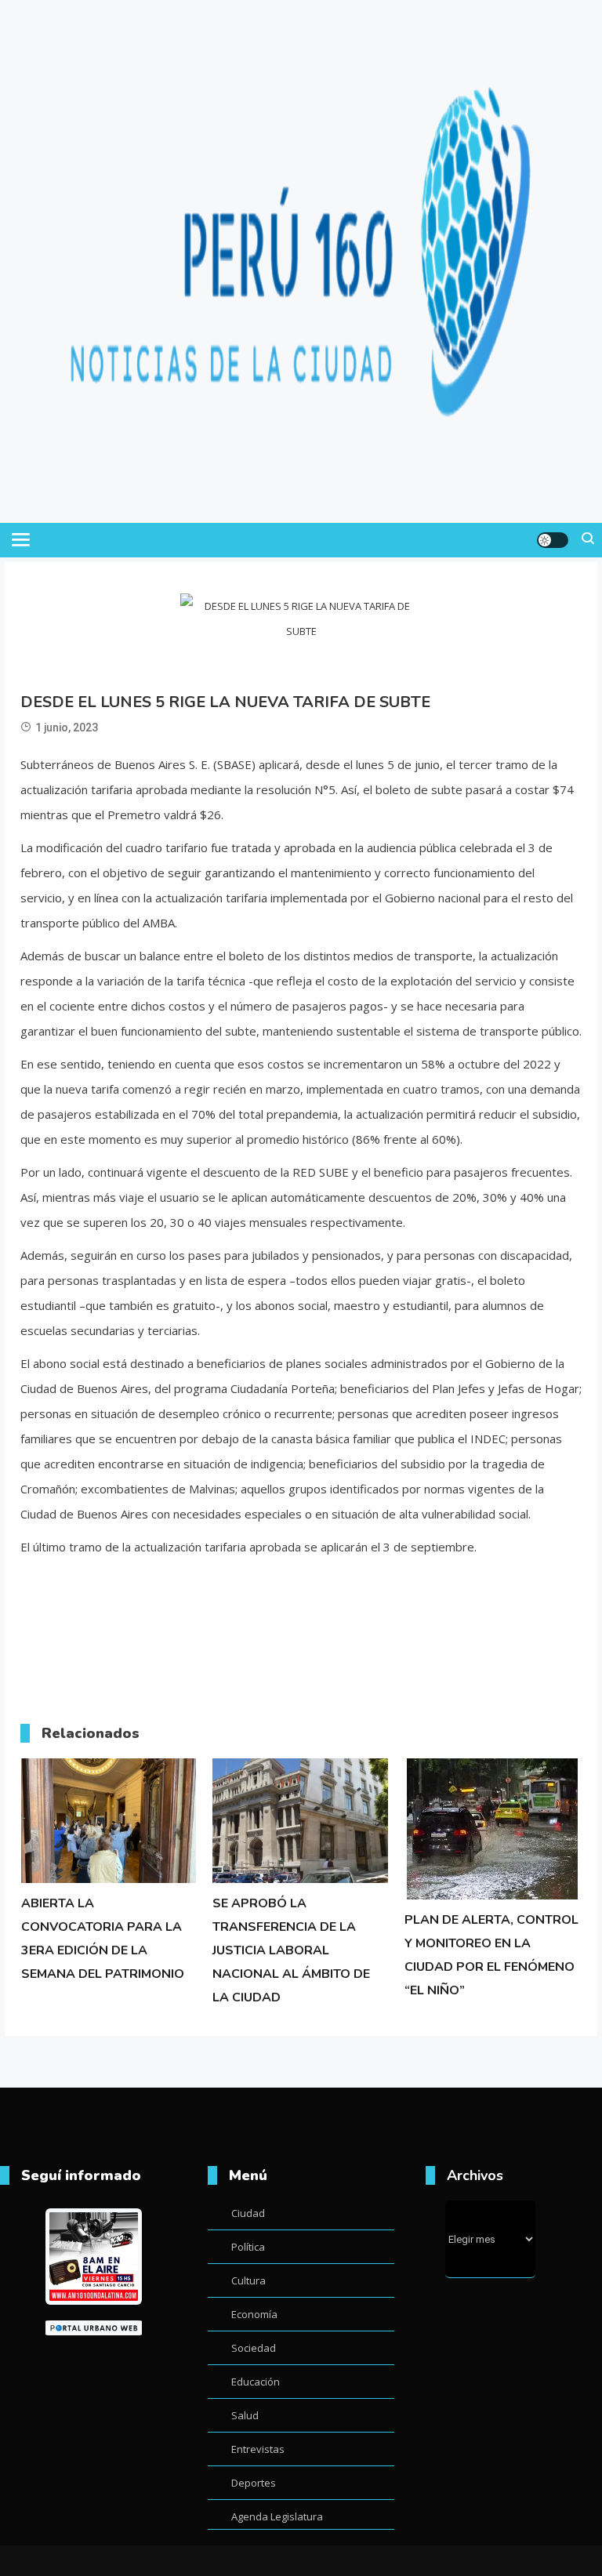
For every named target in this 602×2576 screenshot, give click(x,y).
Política (248, 2247)
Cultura (248, 2280)
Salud (245, 2415)
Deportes (254, 2483)
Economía (254, 2314)
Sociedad (254, 2348)
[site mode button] (553, 540)
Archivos (475, 2175)
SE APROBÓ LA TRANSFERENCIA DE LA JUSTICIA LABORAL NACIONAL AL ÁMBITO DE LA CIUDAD (291, 1950)
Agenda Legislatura (277, 2516)
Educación (256, 2382)
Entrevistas (258, 2449)
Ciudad (248, 2213)
